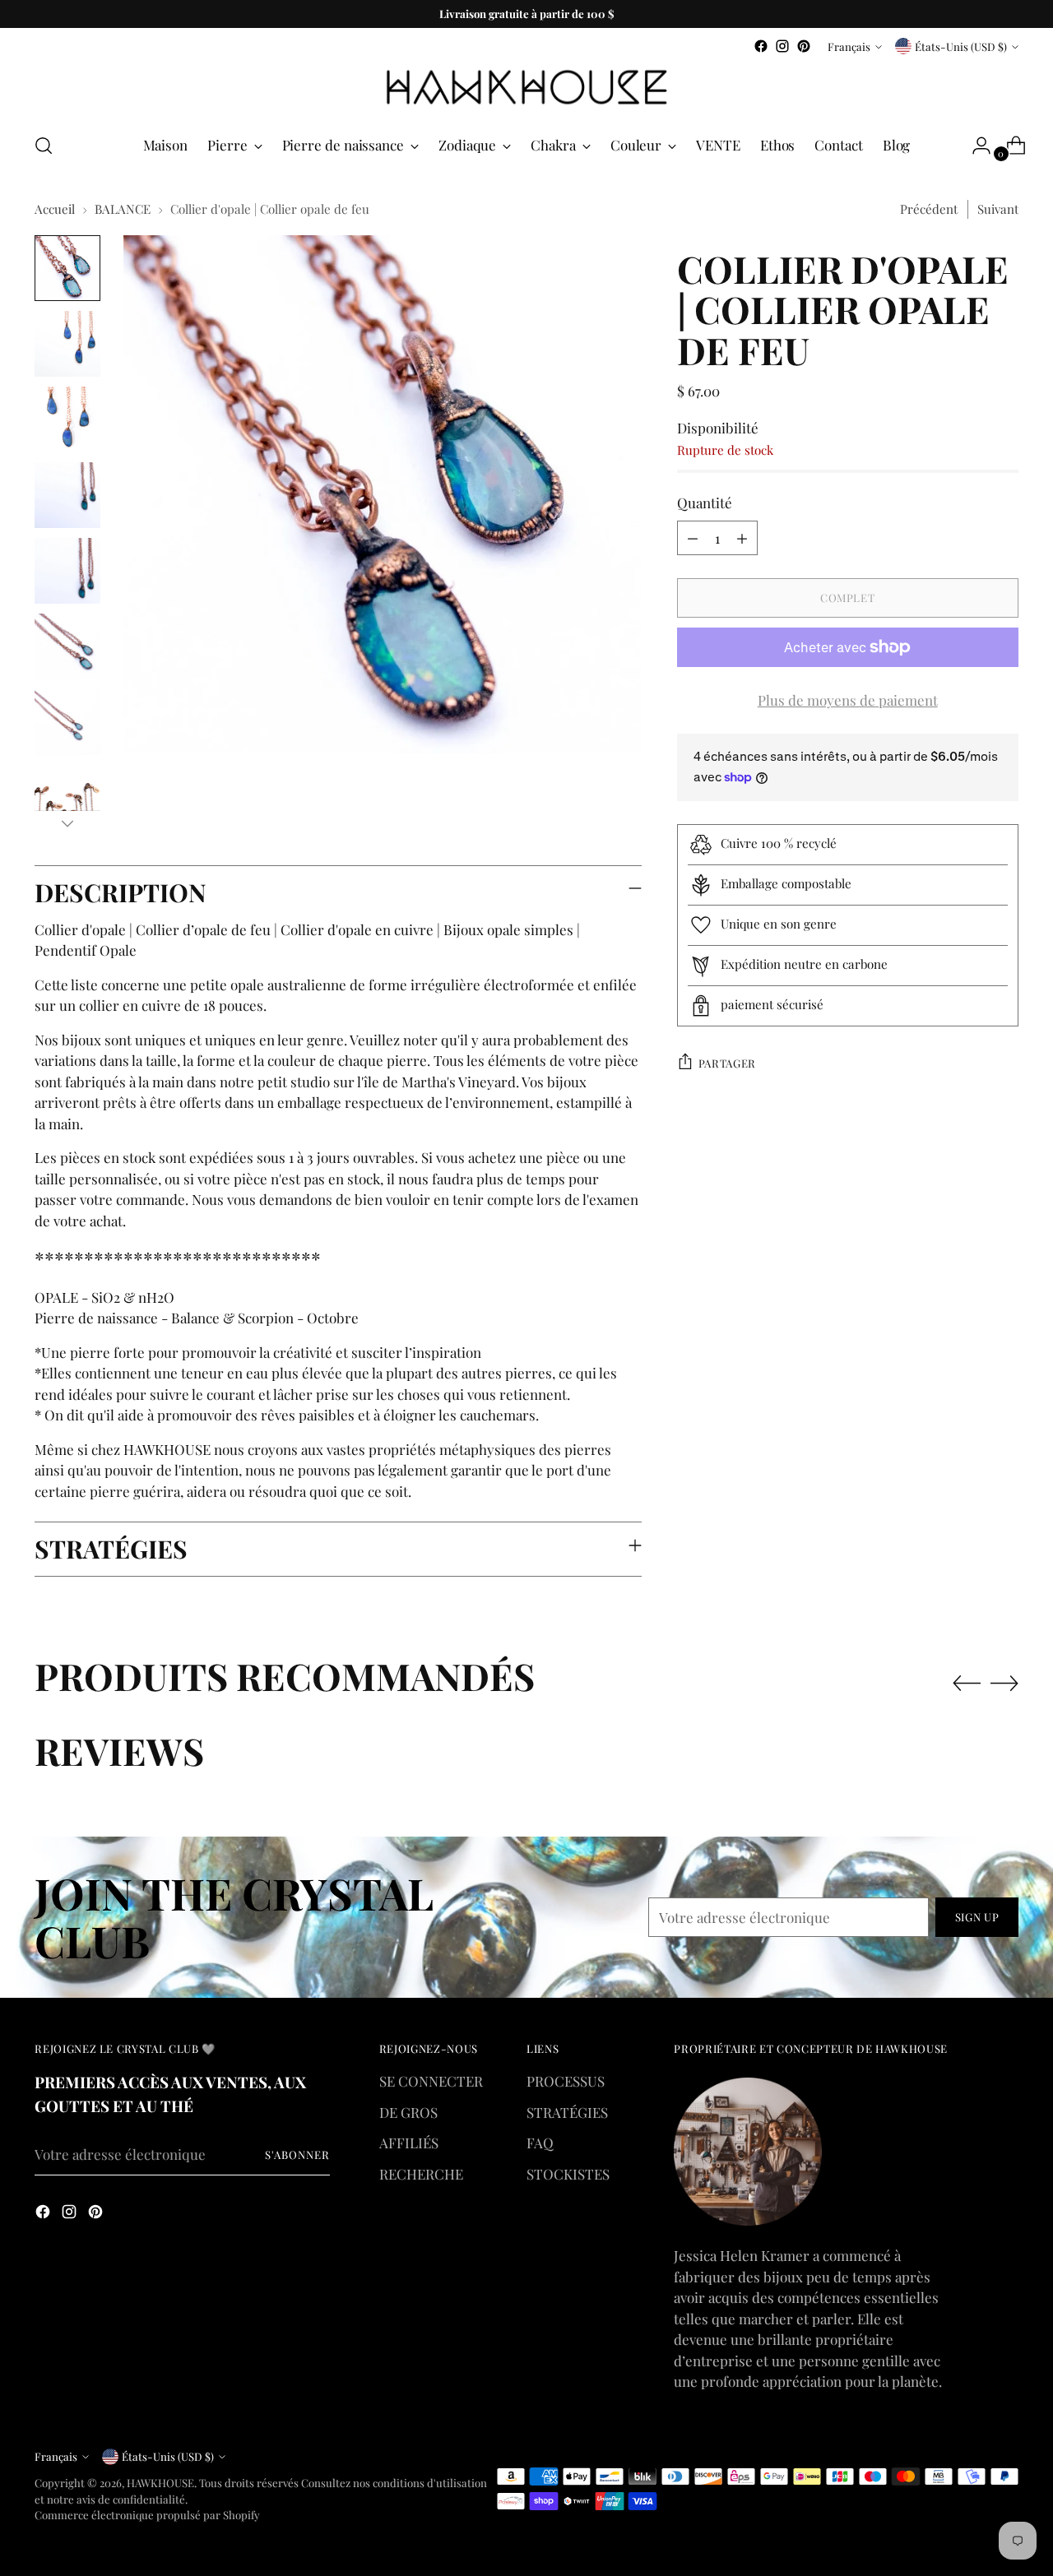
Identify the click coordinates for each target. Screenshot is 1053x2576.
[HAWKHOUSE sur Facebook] (761, 46)
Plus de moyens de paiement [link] (848, 700)
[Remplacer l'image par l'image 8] (67, 798)
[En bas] (67, 823)
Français (849, 46)
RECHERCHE (421, 2174)
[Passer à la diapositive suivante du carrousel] (1004, 1683)
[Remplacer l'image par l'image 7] (67, 722)
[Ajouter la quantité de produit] (742, 538)
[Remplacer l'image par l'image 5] (67, 571)
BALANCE (123, 209)
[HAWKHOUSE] (526, 88)
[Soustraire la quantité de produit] (693, 538)
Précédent (929, 209)
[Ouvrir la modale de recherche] (44, 146)
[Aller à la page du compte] (975, 146)
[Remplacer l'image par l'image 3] (67, 419)
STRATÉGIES (567, 2112)
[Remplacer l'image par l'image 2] (67, 344)
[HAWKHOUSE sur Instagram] (782, 46)
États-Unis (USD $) (961, 46)
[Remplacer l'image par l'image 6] (67, 646)
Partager (727, 1062)
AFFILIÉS (409, 2143)
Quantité (705, 503)
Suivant (998, 209)
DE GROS (408, 2112)
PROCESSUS (566, 2081)
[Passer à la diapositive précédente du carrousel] (967, 1684)
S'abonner (297, 2154)
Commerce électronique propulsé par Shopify (147, 2515)
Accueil (55, 209)
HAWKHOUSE (160, 2483)
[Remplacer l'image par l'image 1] (67, 268)
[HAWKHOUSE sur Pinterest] (804, 46)
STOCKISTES (568, 2174)
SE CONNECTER (431, 2081)
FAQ (540, 2143)
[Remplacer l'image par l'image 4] (67, 495)
